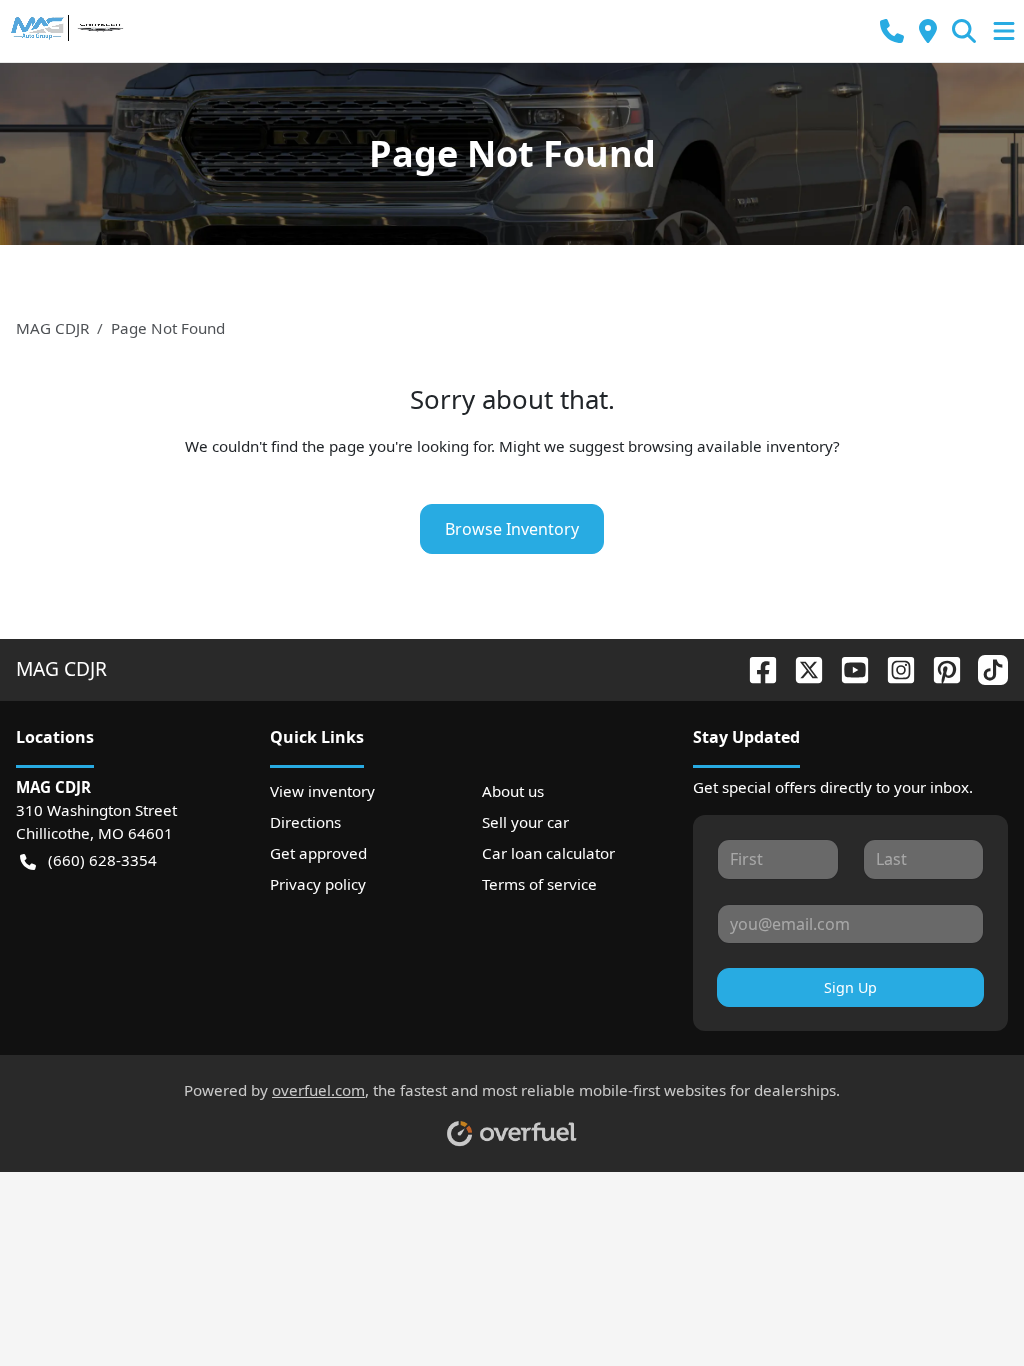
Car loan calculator (548, 853)
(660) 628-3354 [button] (102, 860)
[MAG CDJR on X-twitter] (801, 668)
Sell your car (525, 822)
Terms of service (539, 884)
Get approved (318, 853)
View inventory (322, 791)
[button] (892, 31)
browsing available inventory (730, 446)
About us (513, 791)
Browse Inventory (512, 529)
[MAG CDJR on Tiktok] (985, 668)
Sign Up (850, 987)
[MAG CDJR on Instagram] (893, 668)
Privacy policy (318, 884)
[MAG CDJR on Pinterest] (939, 668)
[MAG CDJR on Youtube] (847, 668)
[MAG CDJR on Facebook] (755, 668)
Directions (305, 822)
